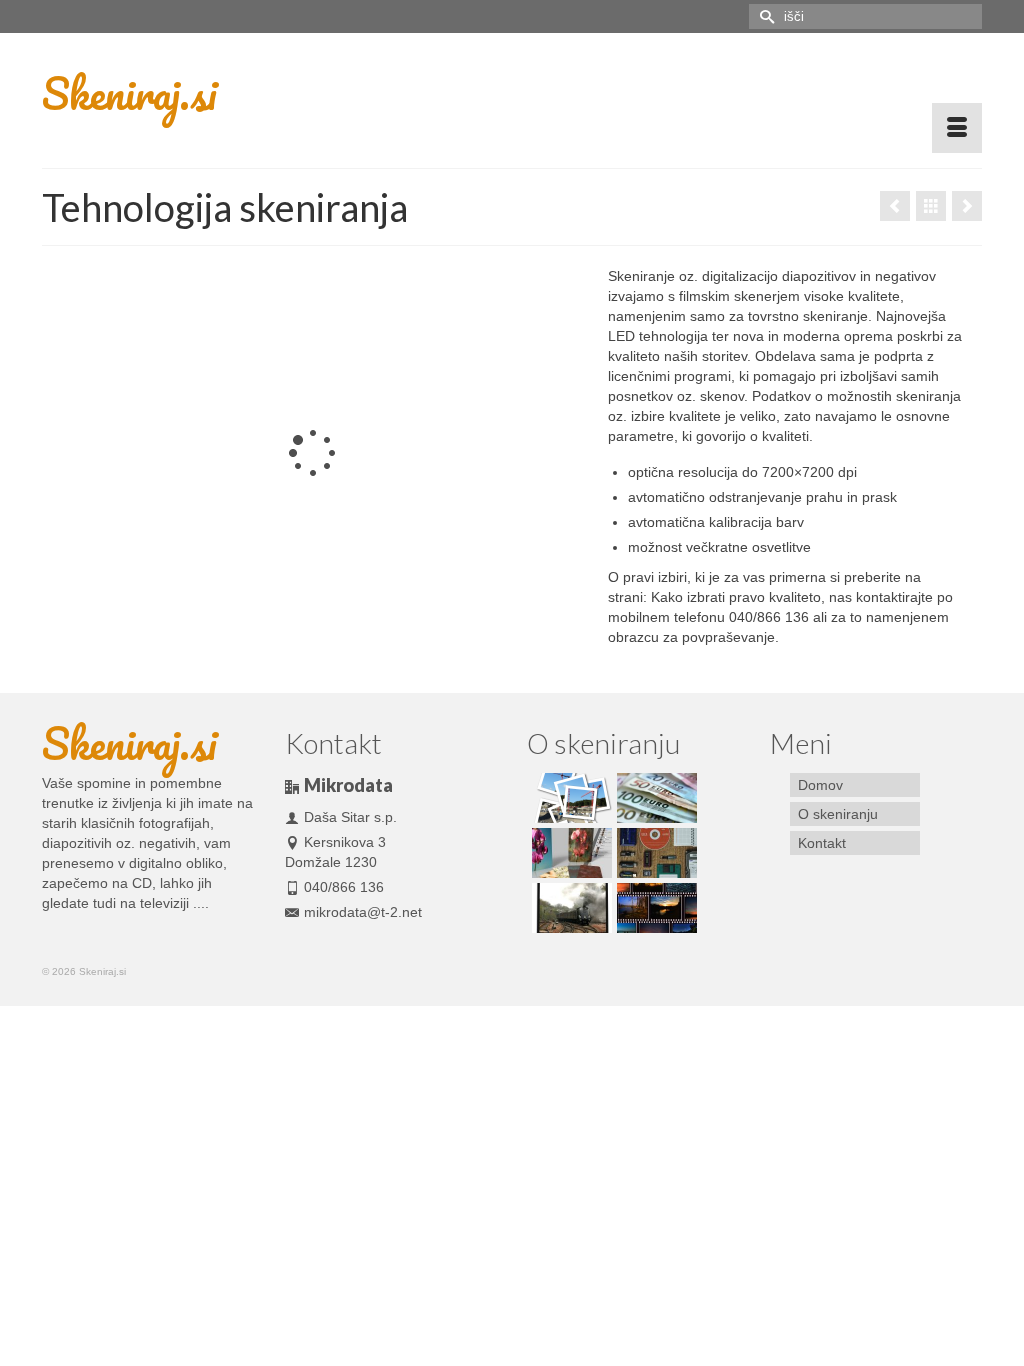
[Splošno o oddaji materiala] (654, 908)
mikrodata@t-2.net (363, 912)
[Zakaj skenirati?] (895, 206)
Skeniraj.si (129, 93)
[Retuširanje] (569, 853)
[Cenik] (654, 798)
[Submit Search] (764, 16)
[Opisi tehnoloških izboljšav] (967, 206)
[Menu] (957, 128)
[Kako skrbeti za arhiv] (654, 853)
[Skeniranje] (569, 908)
